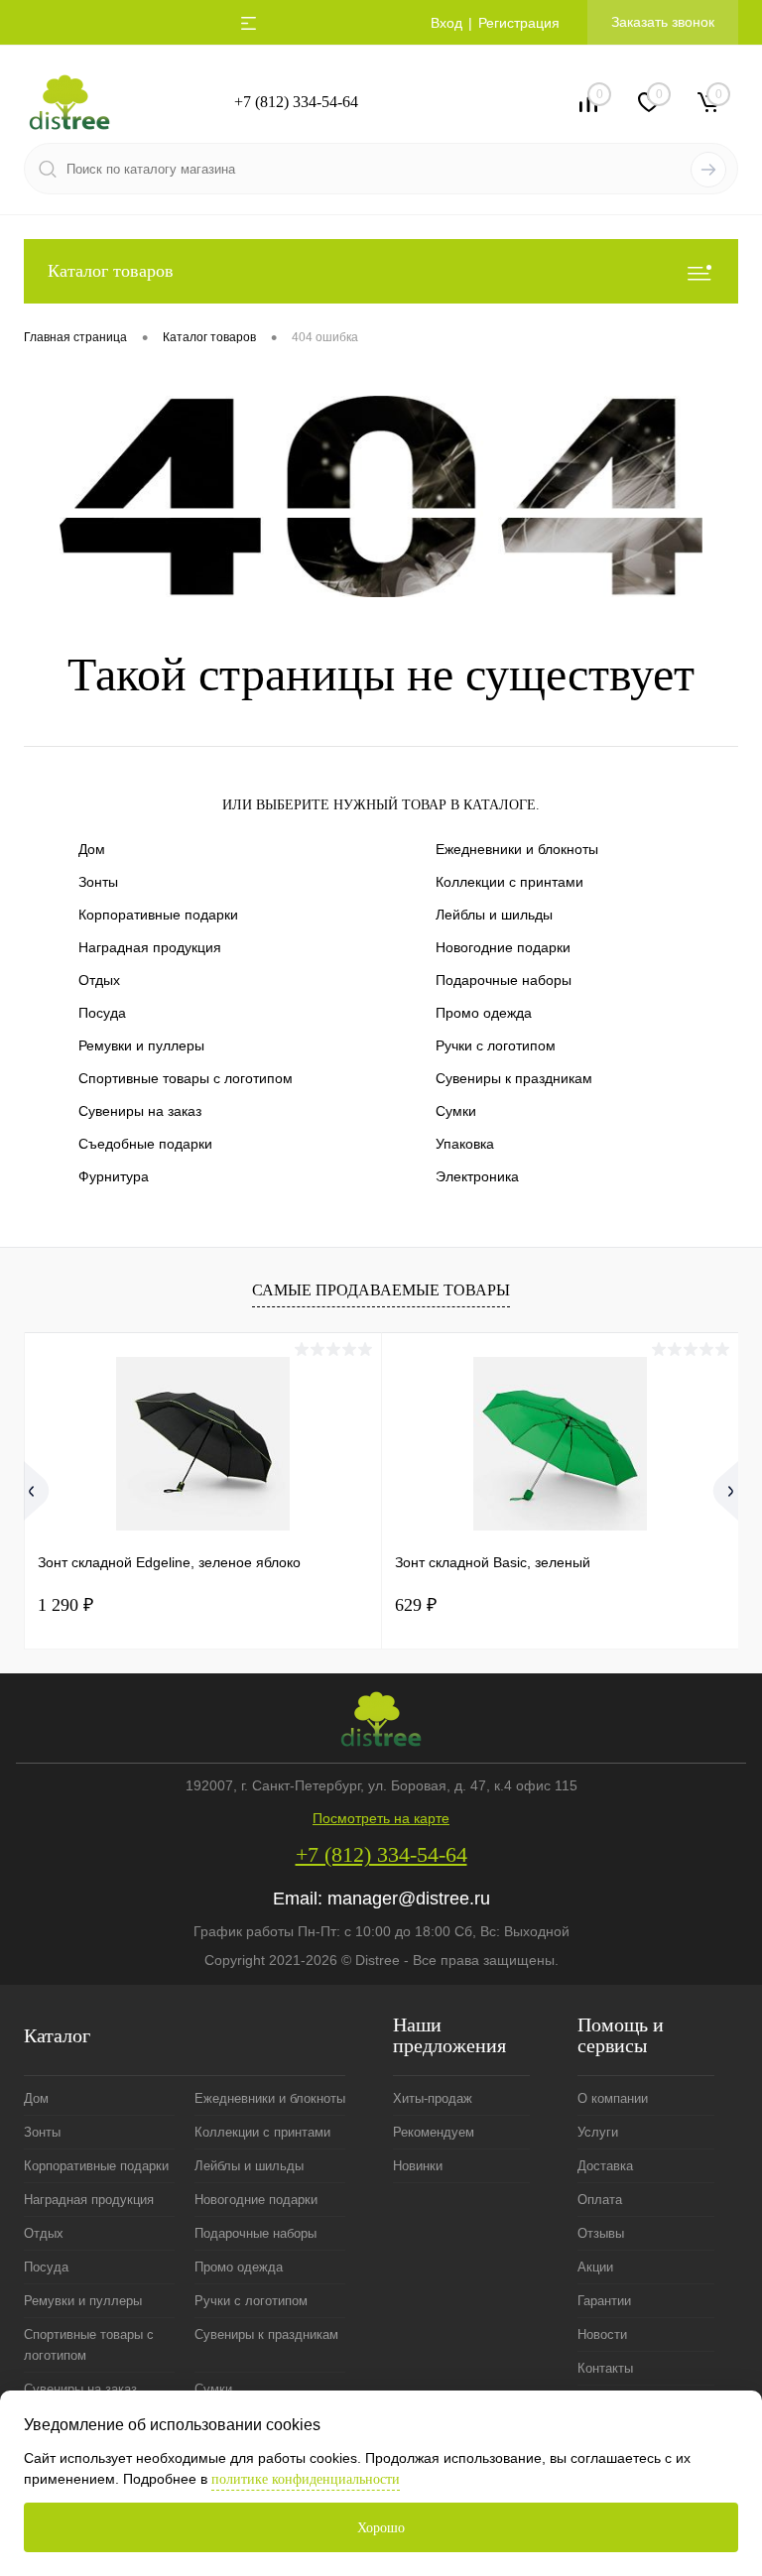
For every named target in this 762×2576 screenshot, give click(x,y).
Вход (446, 23)
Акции (595, 2267)
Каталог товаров (111, 271)
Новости (602, 2334)
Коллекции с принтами (509, 882)
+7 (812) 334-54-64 (296, 102)
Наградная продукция (150, 947)
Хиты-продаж (433, 2098)
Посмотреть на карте (381, 1818)
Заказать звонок (663, 22)
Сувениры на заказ (140, 1111)
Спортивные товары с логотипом (186, 1078)
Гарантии (604, 2301)
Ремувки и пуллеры (141, 1045)
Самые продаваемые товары (381, 1290)
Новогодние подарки (503, 947)
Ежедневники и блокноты (517, 849)
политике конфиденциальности (306, 2479)
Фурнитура (114, 1176)
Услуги (598, 2132)
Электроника (477, 1176)
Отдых (99, 980)
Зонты (98, 882)
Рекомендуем (434, 2132)
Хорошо (381, 2528)
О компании (613, 2098)
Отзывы (601, 2233)
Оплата (600, 2200)
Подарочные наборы (504, 980)
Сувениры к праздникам (514, 1078)
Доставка (605, 2166)
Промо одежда (484, 1013)
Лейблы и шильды (494, 915)
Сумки (456, 1111)
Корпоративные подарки (158, 915)
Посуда (102, 1013)
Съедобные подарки (145, 1144)
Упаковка (465, 1144)
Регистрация (519, 23)
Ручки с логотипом (496, 1045)
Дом (92, 849)
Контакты (605, 2368)
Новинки (418, 2166)
